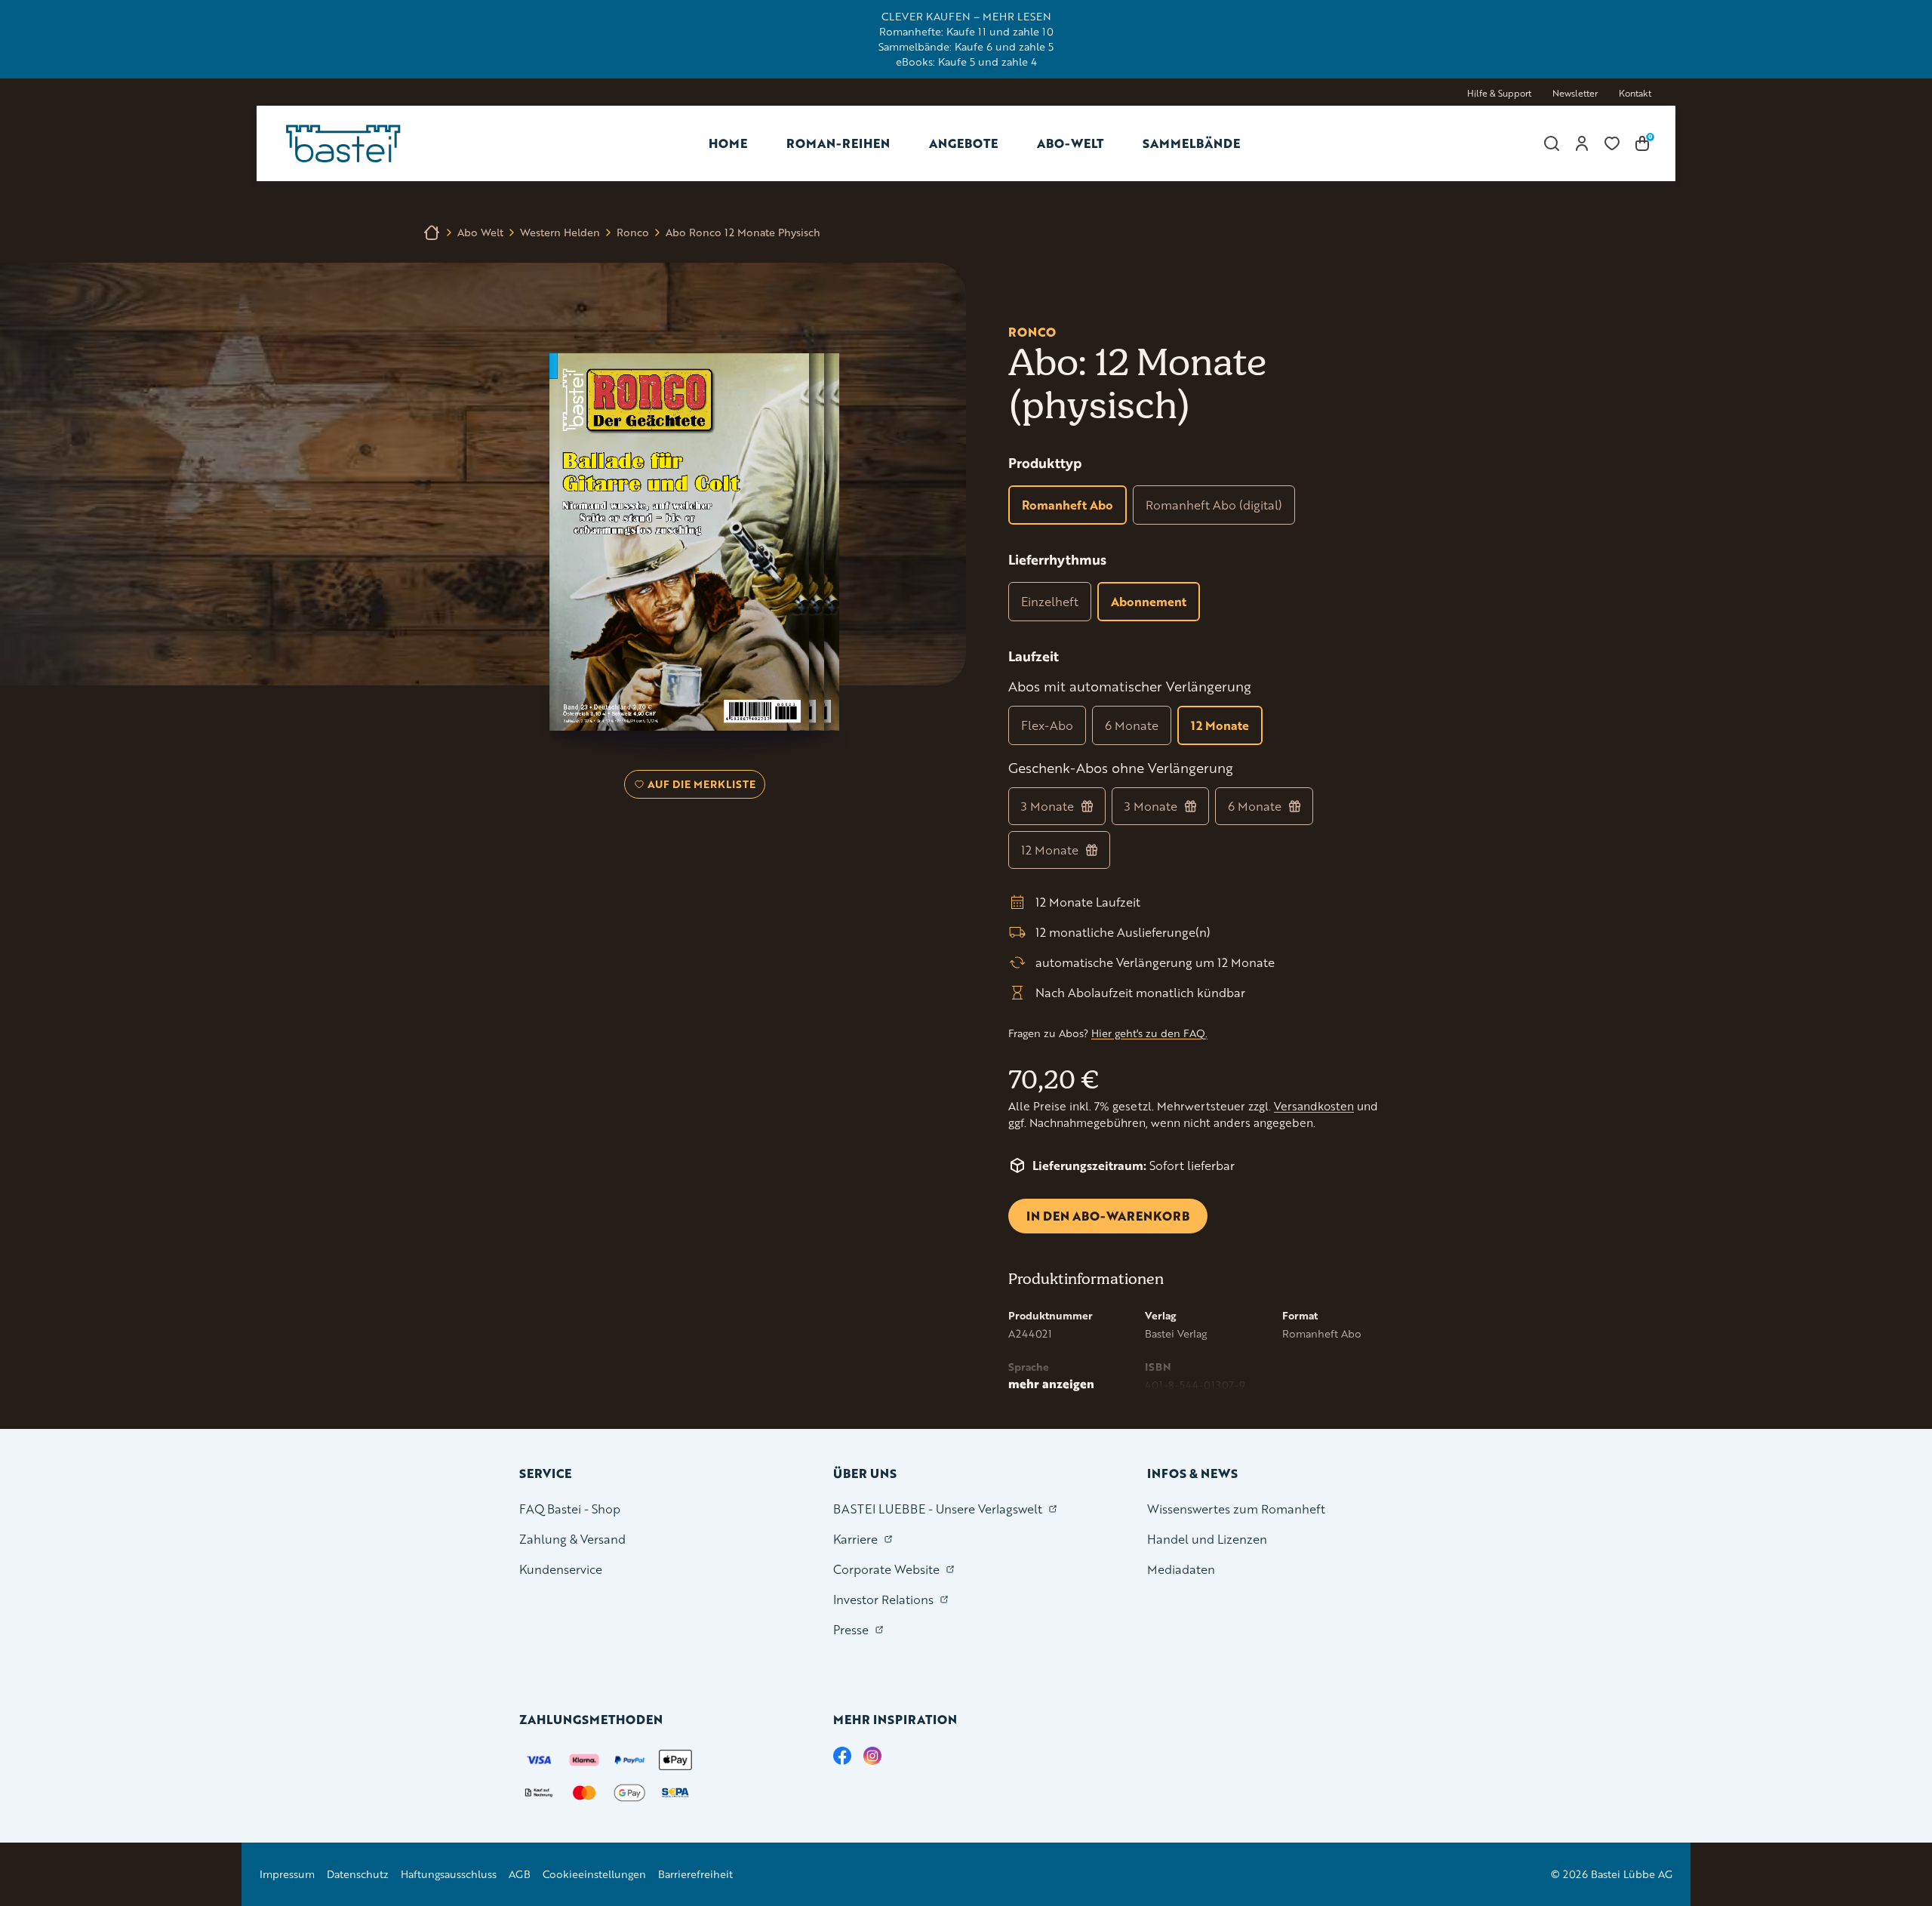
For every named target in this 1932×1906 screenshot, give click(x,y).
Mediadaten (1181, 1569)
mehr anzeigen (1051, 1384)
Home (728, 143)
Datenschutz (358, 1874)
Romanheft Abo (1068, 505)
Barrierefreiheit (695, 1874)
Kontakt (1635, 93)
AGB (520, 1874)
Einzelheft (1050, 601)
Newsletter (1575, 93)
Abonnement (1149, 601)
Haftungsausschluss (449, 1874)
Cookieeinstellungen (594, 1874)
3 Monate (1048, 806)
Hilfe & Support (1499, 93)
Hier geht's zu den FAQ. (1149, 1033)
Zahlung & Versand (572, 1539)
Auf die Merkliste (699, 787)
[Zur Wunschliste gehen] (1612, 143)
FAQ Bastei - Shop (570, 1509)
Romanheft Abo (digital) (1214, 505)
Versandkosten (1314, 1106)
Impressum (287, 1874)
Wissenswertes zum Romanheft (1236, 1509)
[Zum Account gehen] (1582, 143)
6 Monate (1132, 725)
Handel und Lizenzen (1207, 1539)
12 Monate (1220, 725)
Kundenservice (561, 1569)
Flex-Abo (1047, 725)
